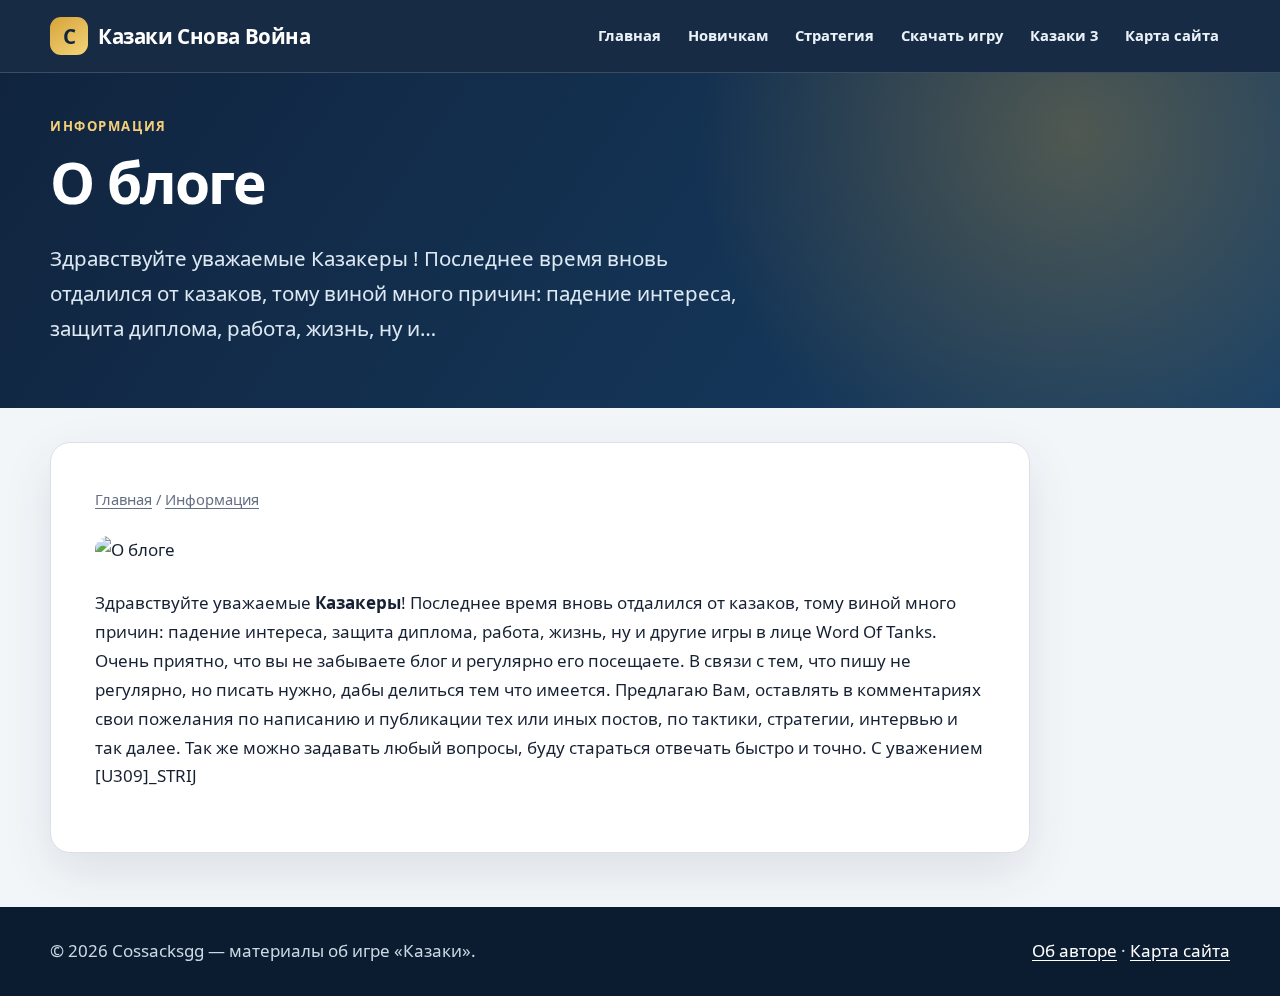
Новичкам (728, 35)
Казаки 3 (1064, 35)
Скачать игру (952, 35)
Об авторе (1074, 950)
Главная (629, 35)
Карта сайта (1172, 35)
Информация (212, 499)
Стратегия (834, 35)
